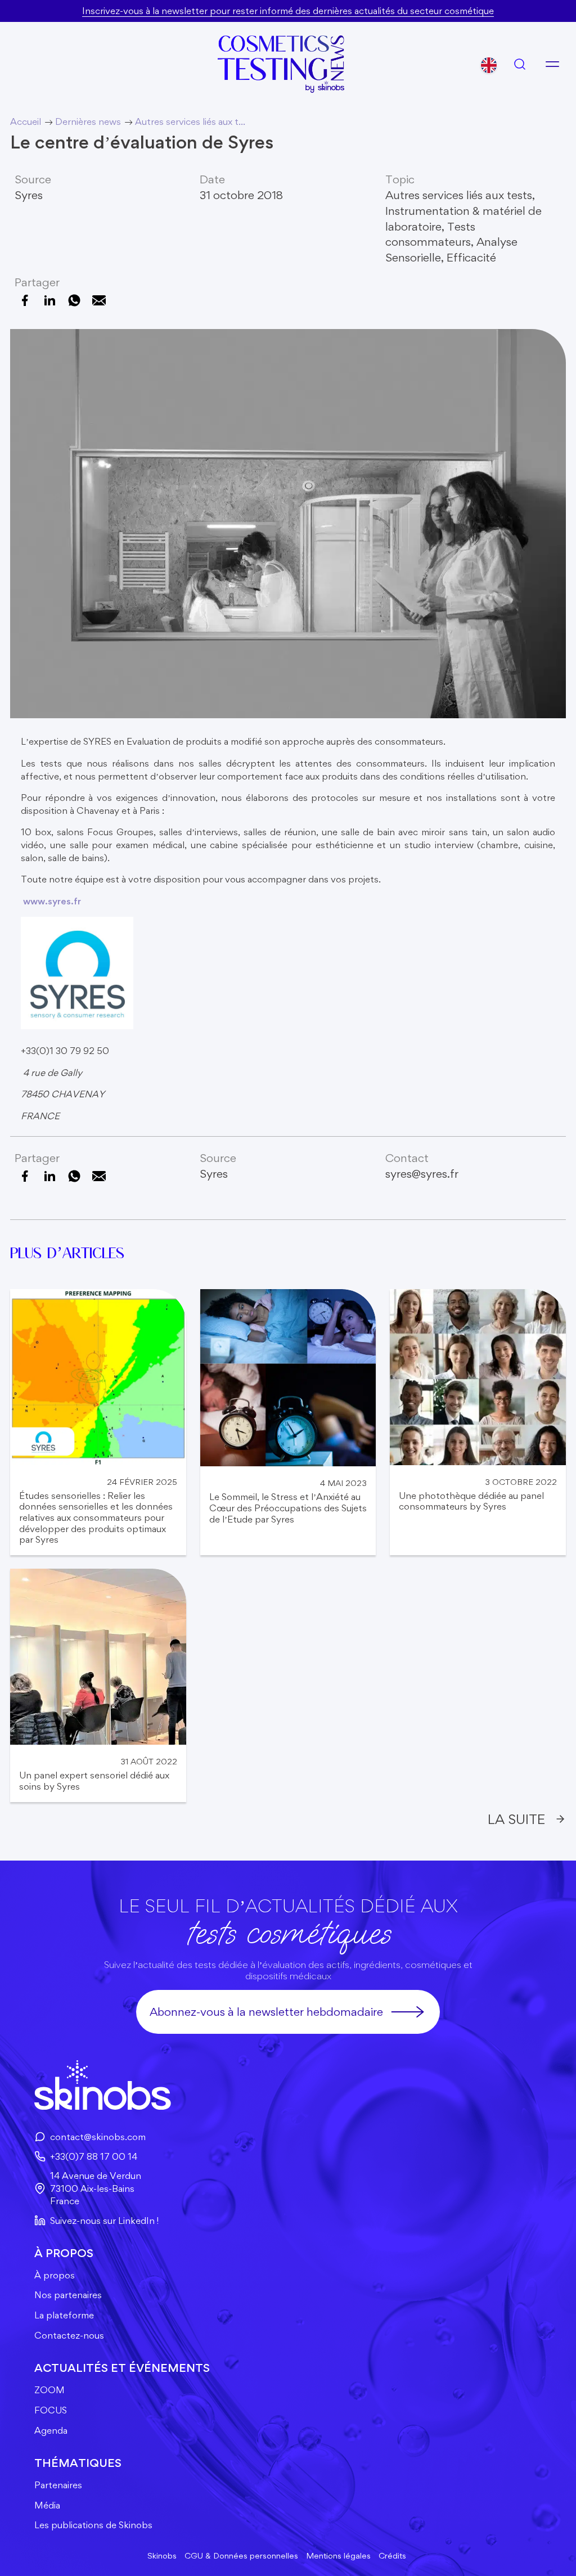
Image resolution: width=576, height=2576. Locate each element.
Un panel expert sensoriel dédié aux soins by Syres (94, 1781)
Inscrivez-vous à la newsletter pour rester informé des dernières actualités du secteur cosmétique (288, 11)
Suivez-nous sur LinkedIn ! (104, 2221)
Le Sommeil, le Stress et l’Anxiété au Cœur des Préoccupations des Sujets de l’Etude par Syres (288, 1508)
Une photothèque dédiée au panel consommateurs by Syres (471, 1501)
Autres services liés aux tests (459, 195)
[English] (489, 65)
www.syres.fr (52, 901)
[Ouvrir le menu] (552, 64)
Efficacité (471, 257)
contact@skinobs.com (98, 2137)
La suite (516, 1819)
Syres (29, 195)
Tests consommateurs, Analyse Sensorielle (451, 242)
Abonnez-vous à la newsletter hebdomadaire (266, 2012)
